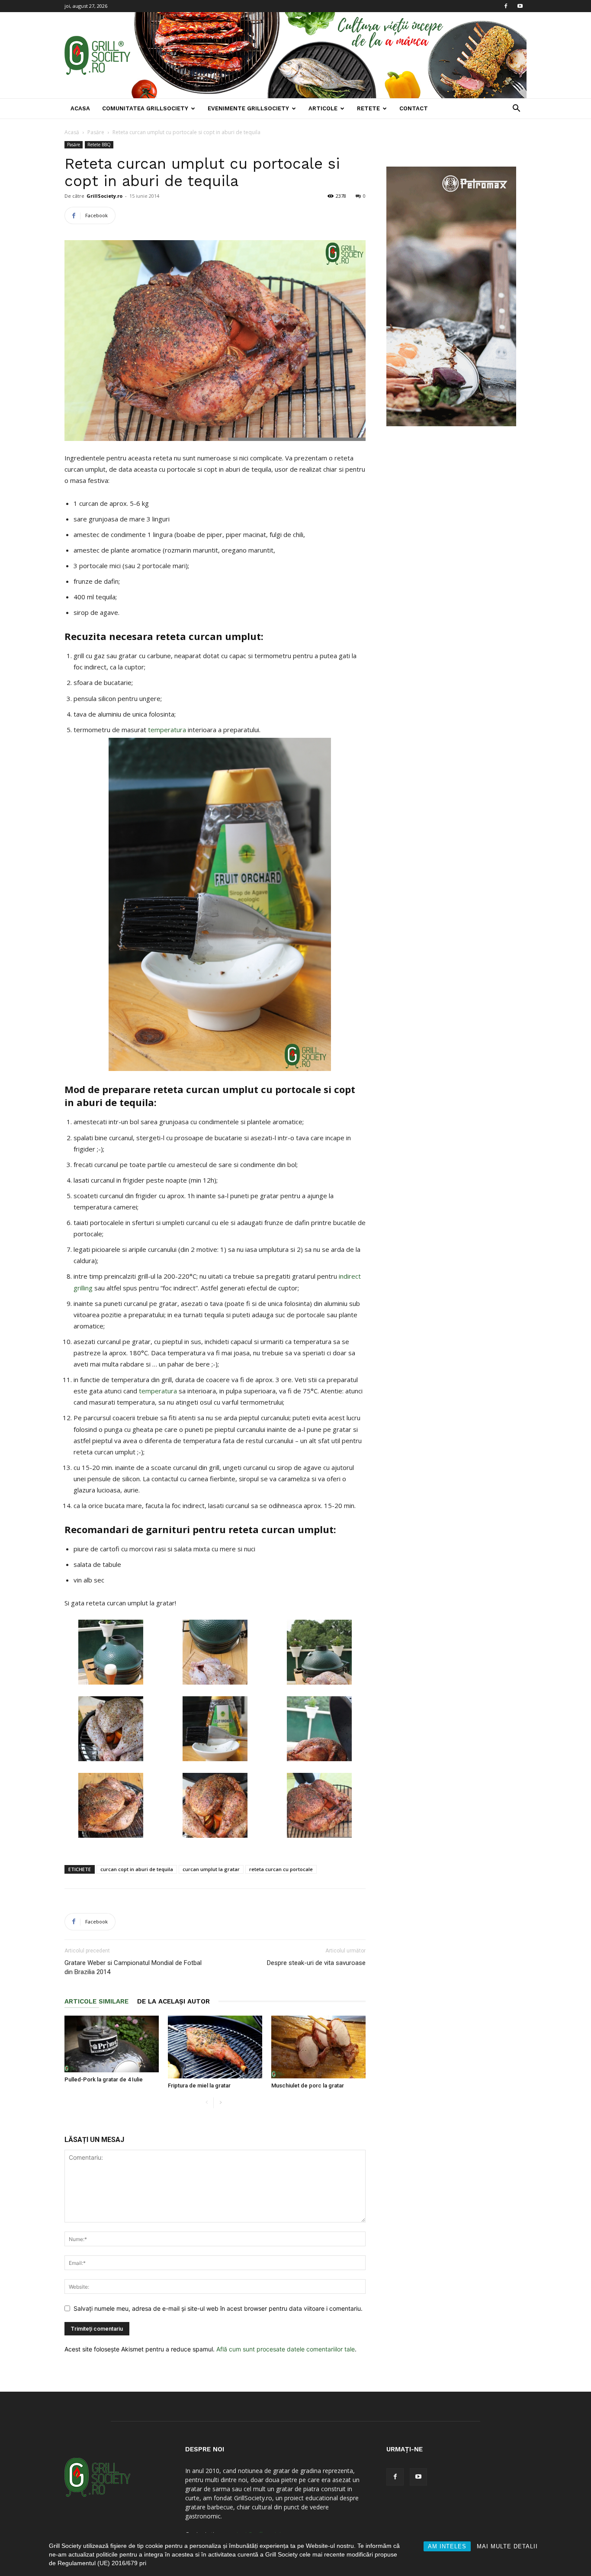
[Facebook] (506, 6)
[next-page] (220, 2103)
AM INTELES (447, 2546)
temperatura (168, 730)
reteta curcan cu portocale (281, 1869)
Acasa (80, 108)
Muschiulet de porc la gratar (308, 2086)
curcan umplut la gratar (211, 1869)
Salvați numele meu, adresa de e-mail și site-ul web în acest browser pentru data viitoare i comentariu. (218, 2308)
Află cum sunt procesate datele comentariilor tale (286, 2349)
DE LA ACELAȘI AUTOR (173, 2001)
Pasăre (96, 132)
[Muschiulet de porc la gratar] (318, 2047)
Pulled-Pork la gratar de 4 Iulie (104, 2079)
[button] (516, 109)
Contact (414, 108)
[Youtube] (520, 6)
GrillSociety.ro (104, 196)
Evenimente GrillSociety (248, 108)
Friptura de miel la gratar (199, 2086)
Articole (323, 108)
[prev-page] (207, 2103)
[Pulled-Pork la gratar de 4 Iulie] (112, 2044)
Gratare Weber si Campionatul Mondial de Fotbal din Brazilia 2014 (133, 1967)
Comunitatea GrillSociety (145, 108)
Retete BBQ (99, 145)
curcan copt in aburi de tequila (137, 1869)
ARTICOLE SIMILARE (96, 2001)
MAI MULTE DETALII (507, 2546)
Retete (368, 108)
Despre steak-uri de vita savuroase (316, 1963)
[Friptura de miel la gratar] (215, 2047)
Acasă (72, 132)
